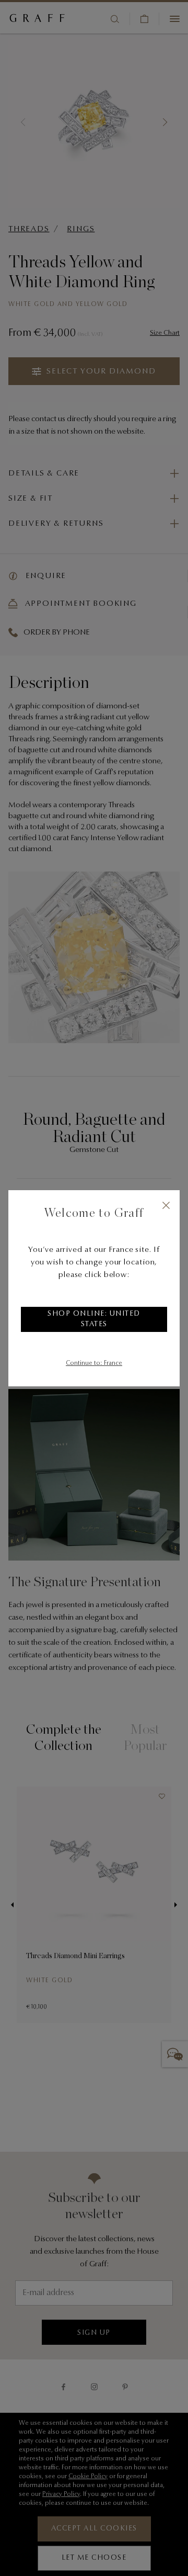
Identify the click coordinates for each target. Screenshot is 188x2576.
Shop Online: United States (94, 1319)
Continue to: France (94, 1363)
